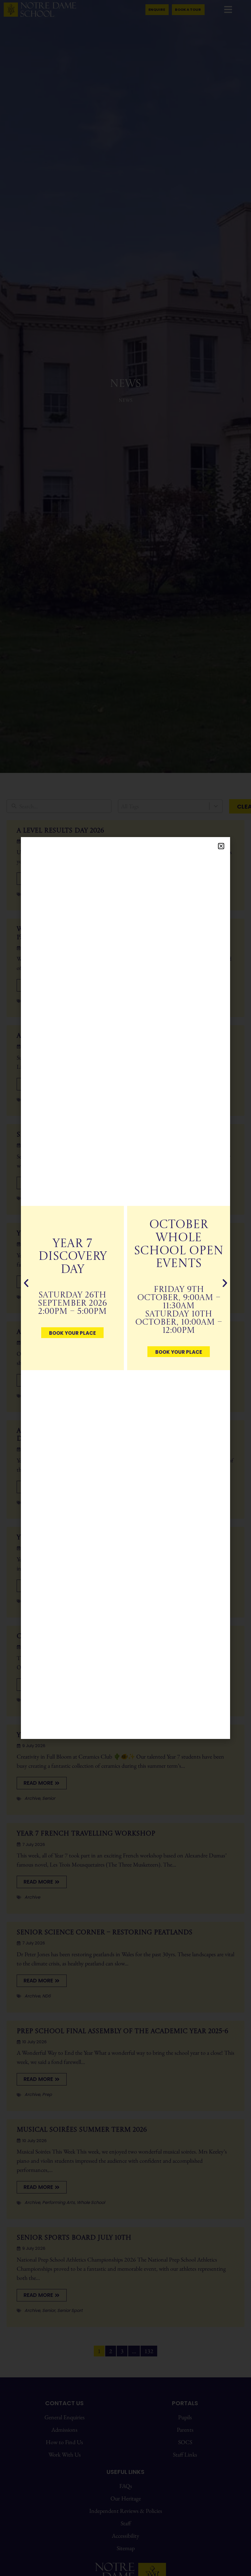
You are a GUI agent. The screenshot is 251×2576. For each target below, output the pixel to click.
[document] (125, 1288)
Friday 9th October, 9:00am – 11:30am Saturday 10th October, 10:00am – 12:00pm (179, 1310)
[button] (221, 846)
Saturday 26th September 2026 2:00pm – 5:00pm (72, 1304)
